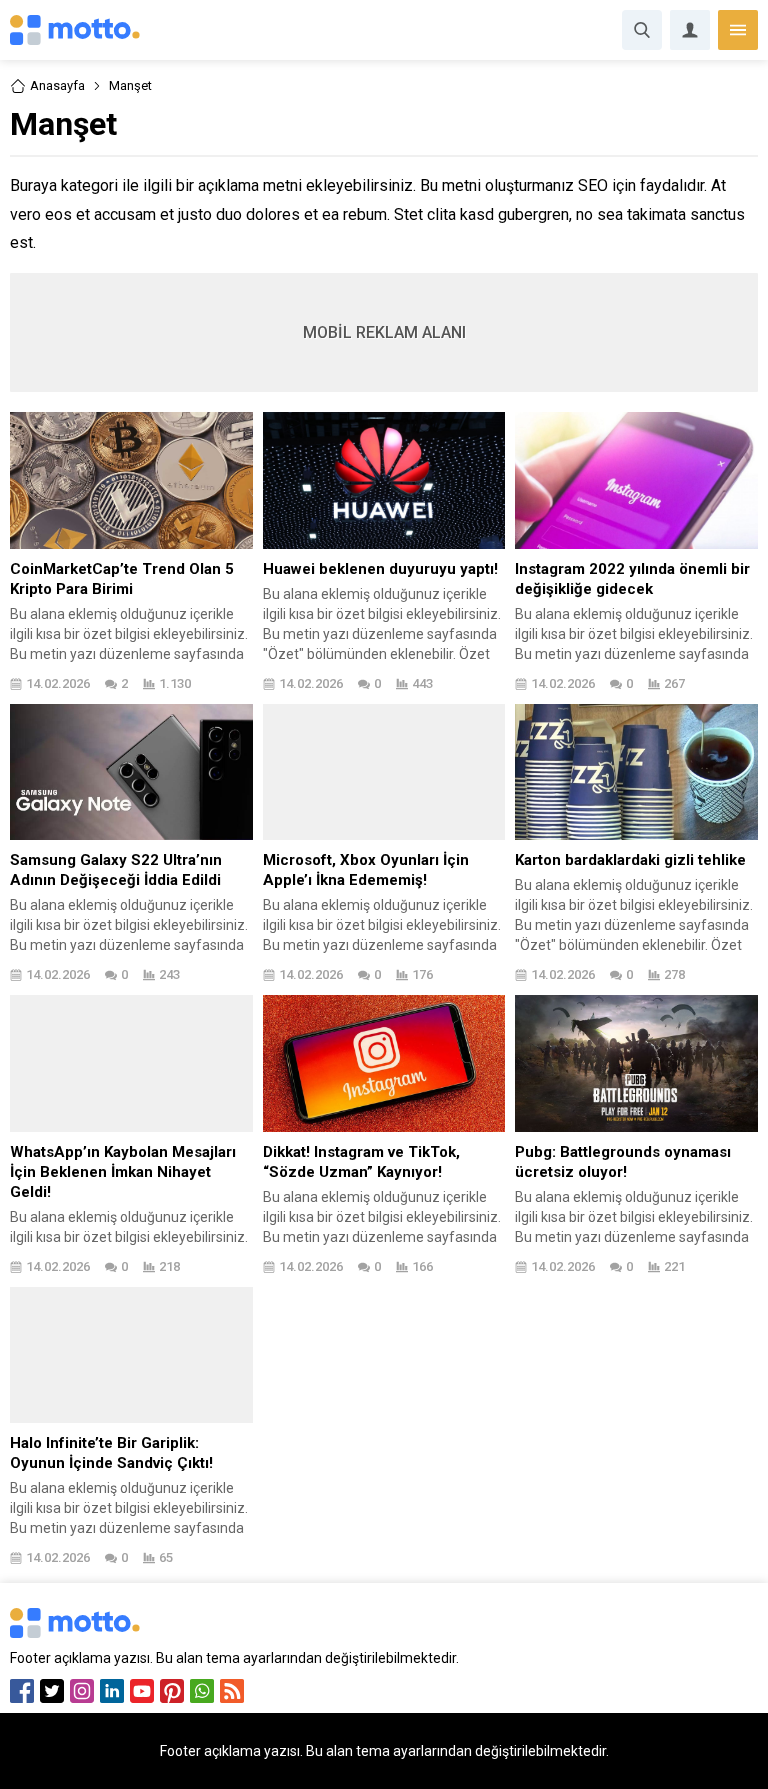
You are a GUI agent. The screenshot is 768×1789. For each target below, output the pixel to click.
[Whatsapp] (202, 1691)
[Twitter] (52, 1691)
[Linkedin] (112, 1691)
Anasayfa (57, 85)
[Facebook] (22, 1691)
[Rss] (232, 1691)
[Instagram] (82, 1691)
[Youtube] (142, 1691)
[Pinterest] (172, 1691)
